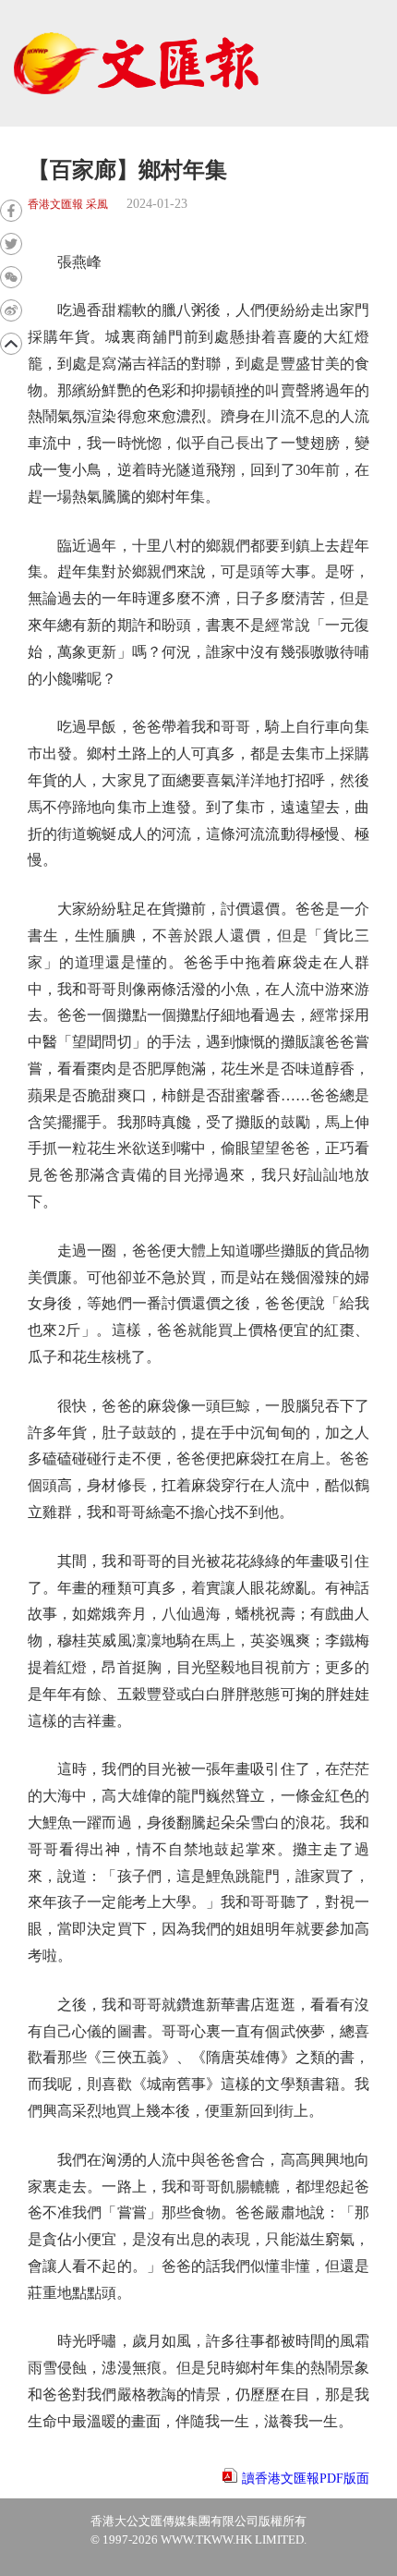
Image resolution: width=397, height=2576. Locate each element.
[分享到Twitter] (11, 244)
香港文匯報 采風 (68, 205)
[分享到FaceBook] (11, 211)
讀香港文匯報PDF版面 (306, 2479)
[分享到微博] (11, 310)
